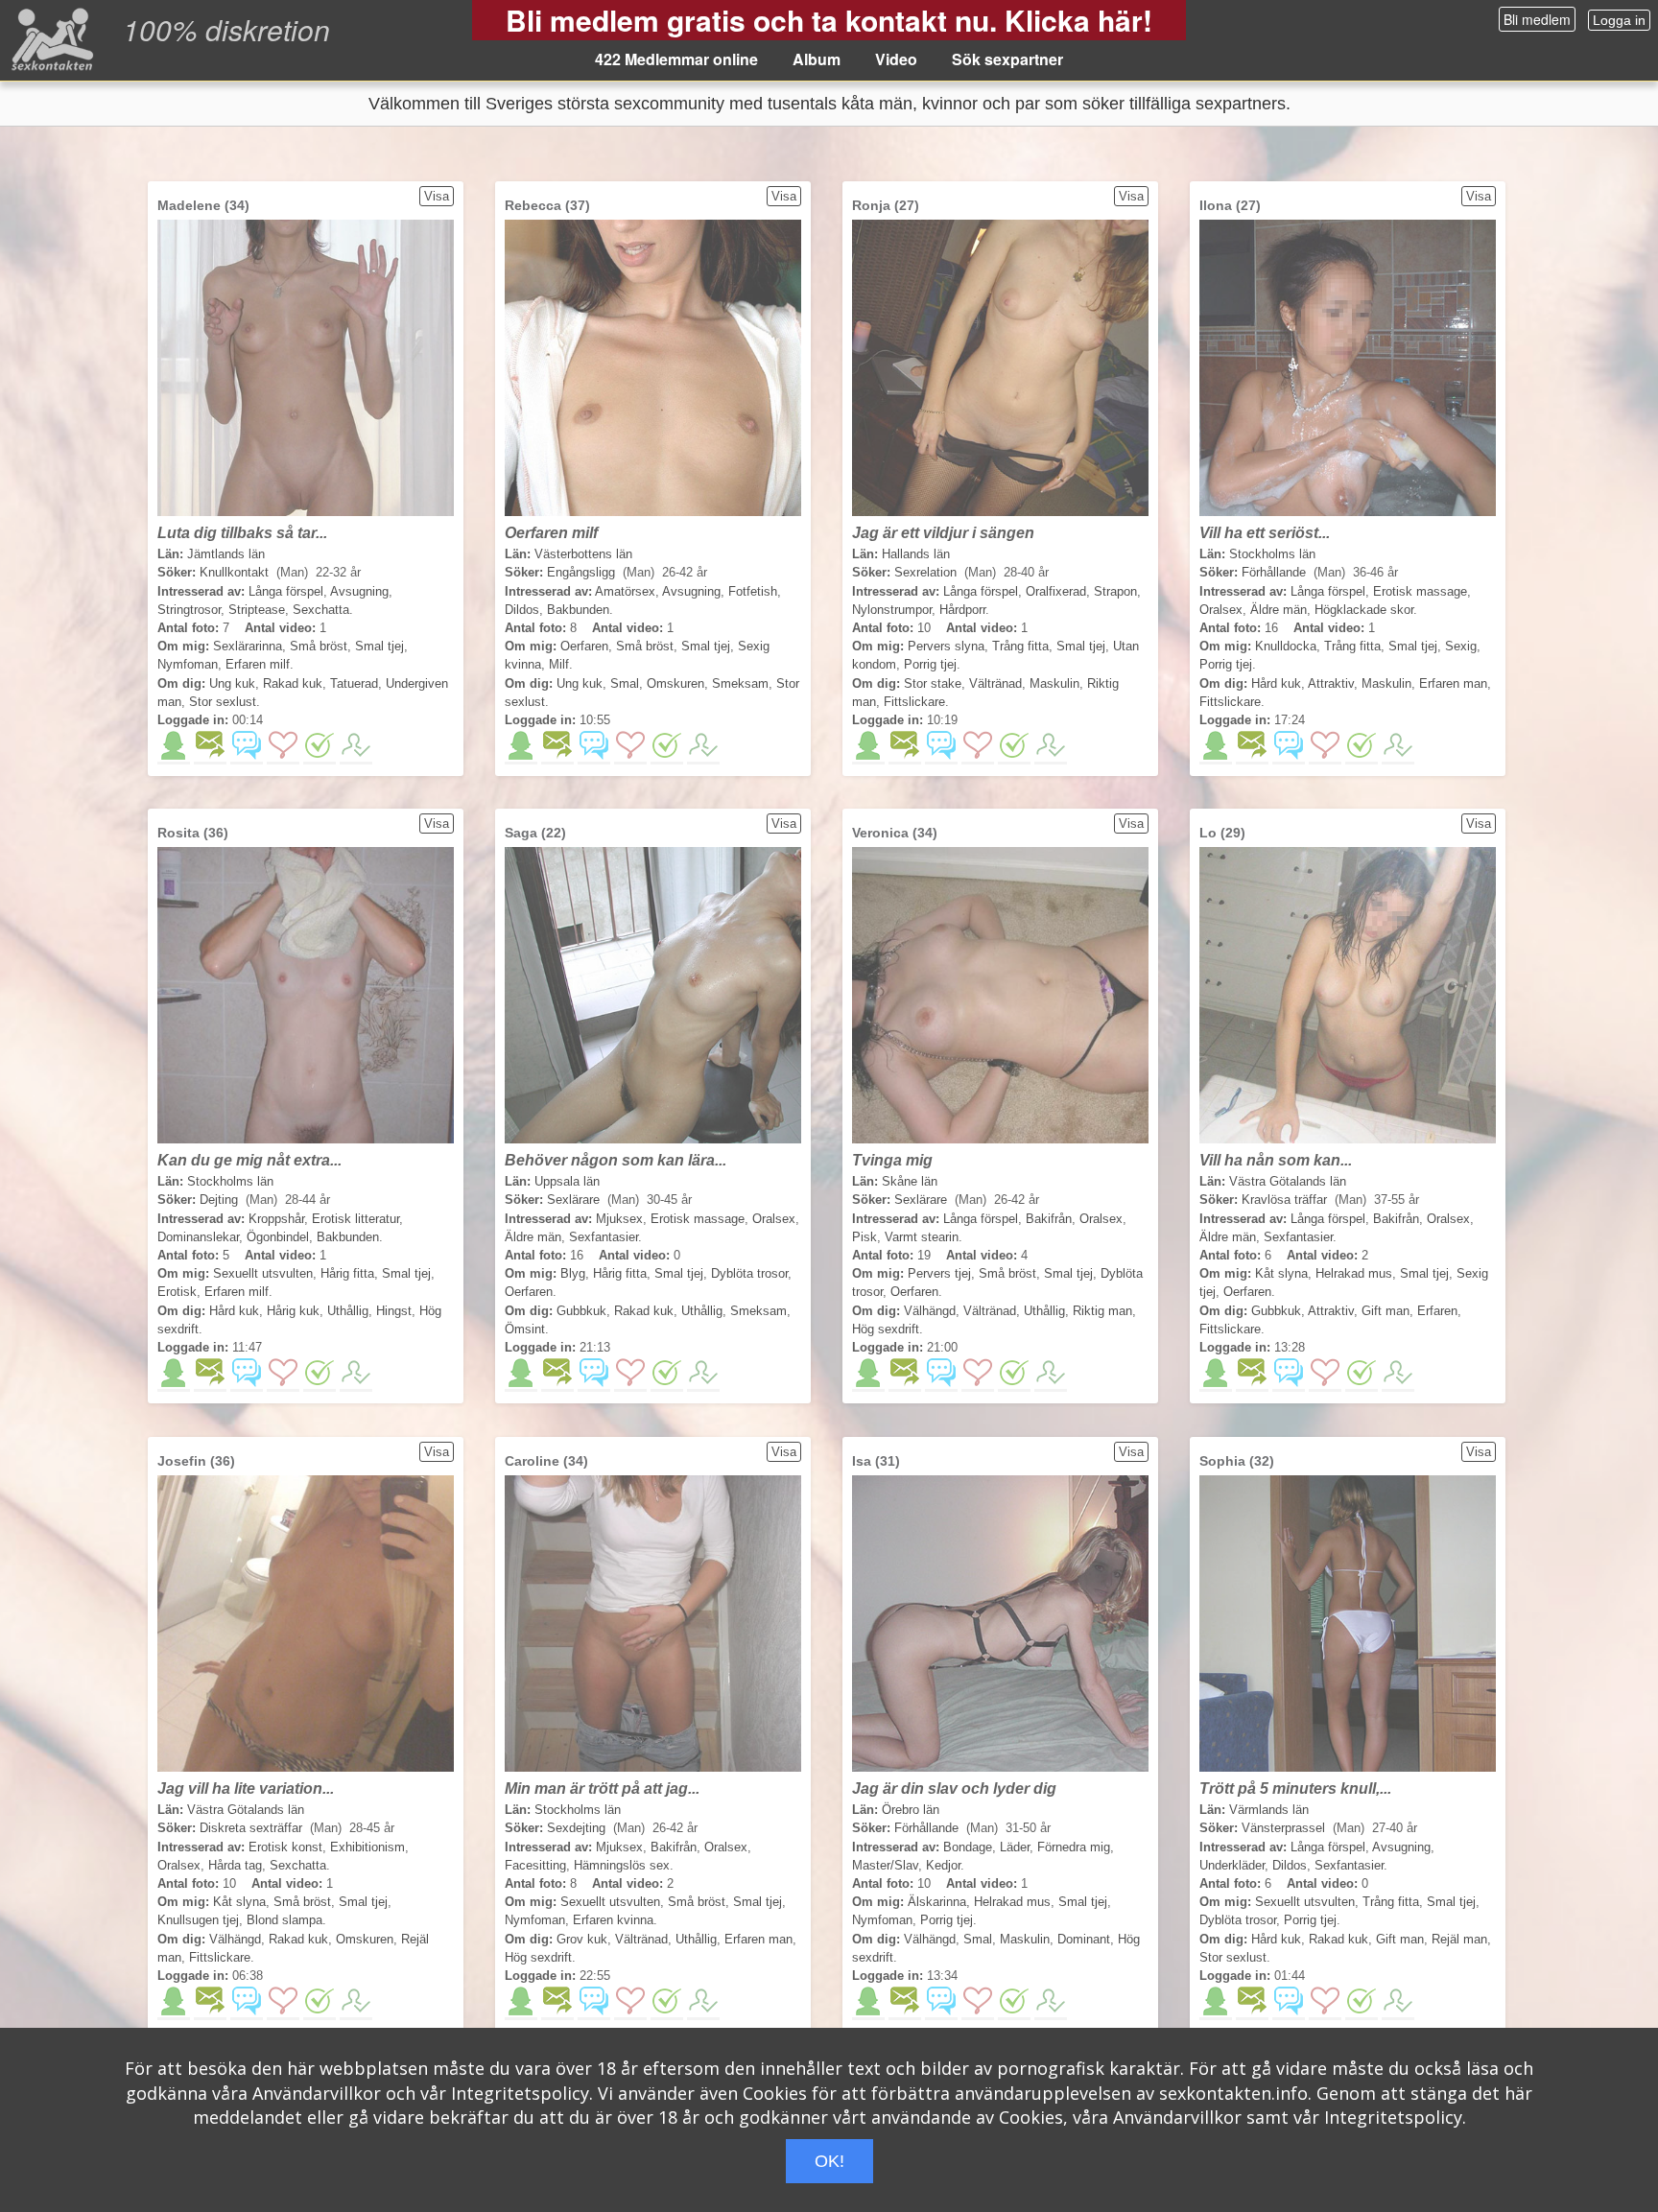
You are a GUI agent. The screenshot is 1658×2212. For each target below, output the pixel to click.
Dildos (522, 610)
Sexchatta (321, 610)
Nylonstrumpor (892, 610)
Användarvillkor (317, 2093)
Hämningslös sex (622, 1865)
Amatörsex (625, 591)
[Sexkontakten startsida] (50, 38)
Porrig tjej (930, 664)
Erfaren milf (258, 664)
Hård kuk (1276, 683)
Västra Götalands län (1288, 1181)
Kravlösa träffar (1284, 1200)
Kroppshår (276, 1219)
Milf (559, 664)
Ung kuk (232, 683)
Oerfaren (584, 646)
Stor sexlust (223, 702)
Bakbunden (578, 610)
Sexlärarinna (248, 646)
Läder (1015, 1847)
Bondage (968, 1847)
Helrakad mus (1354, 1273)
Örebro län (911, 1810)
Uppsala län (567, 1181)
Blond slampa (284, 1920)
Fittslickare (914, 702)
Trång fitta (1020, 646)
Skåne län (910, 1181)
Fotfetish (753, 591)
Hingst (394, 1311)
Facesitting (535, 1865)
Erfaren (1437, 1311)
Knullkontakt (234, 572)
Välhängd (930, 1311)
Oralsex (1221, 610)
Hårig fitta (347, 1273)
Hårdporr (962, 610)
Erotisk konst (285, 1847)
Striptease (257, 610)
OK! (829, 2161)
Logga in (1619, 20)
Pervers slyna (946, 646)
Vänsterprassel (1283, 1828)
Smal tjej (379, 646)
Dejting (219, 1200)
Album (817, 59)
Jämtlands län (226, 554)
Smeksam (740, 683)
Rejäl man (1459, 1939)
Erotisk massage (1420, 591)
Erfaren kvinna (613, 1920)
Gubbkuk (581, 1311)
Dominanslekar (198, 1237)
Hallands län (916, 554)
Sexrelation (925, 572)
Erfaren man (1453, 683)
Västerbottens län (583, 554)
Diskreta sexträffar (251, 1828)
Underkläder (1232, 1865)
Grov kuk (582, 1939)
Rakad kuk (293, 683)
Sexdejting (576, 1828)
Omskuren (675, 683)
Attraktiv (1331, 683)
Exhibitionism (367, 1847)
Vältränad (995, 683)
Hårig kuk (293, 1311)
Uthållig (348, 1311)
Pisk (865, 1237)
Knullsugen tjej (198, 1920)
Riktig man (1102, 1311)
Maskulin (1054, 683)
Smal (625, 683)
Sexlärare (573, 1200)
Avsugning (359, 591)
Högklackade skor (1364, 610)
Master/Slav (885, 1865)
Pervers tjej (939, 1273)
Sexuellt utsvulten (263, 1273)
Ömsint (525, 1329)
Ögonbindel (278, 1237)
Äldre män (1279, 610)
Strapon (1115, 591)
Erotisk (177, 1292)
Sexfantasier (604, 1237)
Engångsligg (581, 572)
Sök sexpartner (1007, 59)
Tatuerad (354, 683)
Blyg (573, 1273)
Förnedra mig (1074, 1847)
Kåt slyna (1281, 1273)
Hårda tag (235, 1865)
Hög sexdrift (886, 1329)
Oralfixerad (1056, 591)
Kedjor (943, 1865)
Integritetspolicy (520, 2093)
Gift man (1386, 1311)
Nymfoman (188, 664)
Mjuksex (619, 1219)
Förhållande (1274, 572)
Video (896, 59)
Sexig (1461, 646)
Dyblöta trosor (749, 1273)
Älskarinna (937, 1902)
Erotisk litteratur (355, 1219)
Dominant (1084, 1939)
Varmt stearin (922, 1237)
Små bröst (319, 646)
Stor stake (933, 683)
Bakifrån (1049, 1219)
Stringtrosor (189, 610)
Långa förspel (286, 591)
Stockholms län (1272, 554)
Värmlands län (1269, 1810)
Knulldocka (1286, 646)
